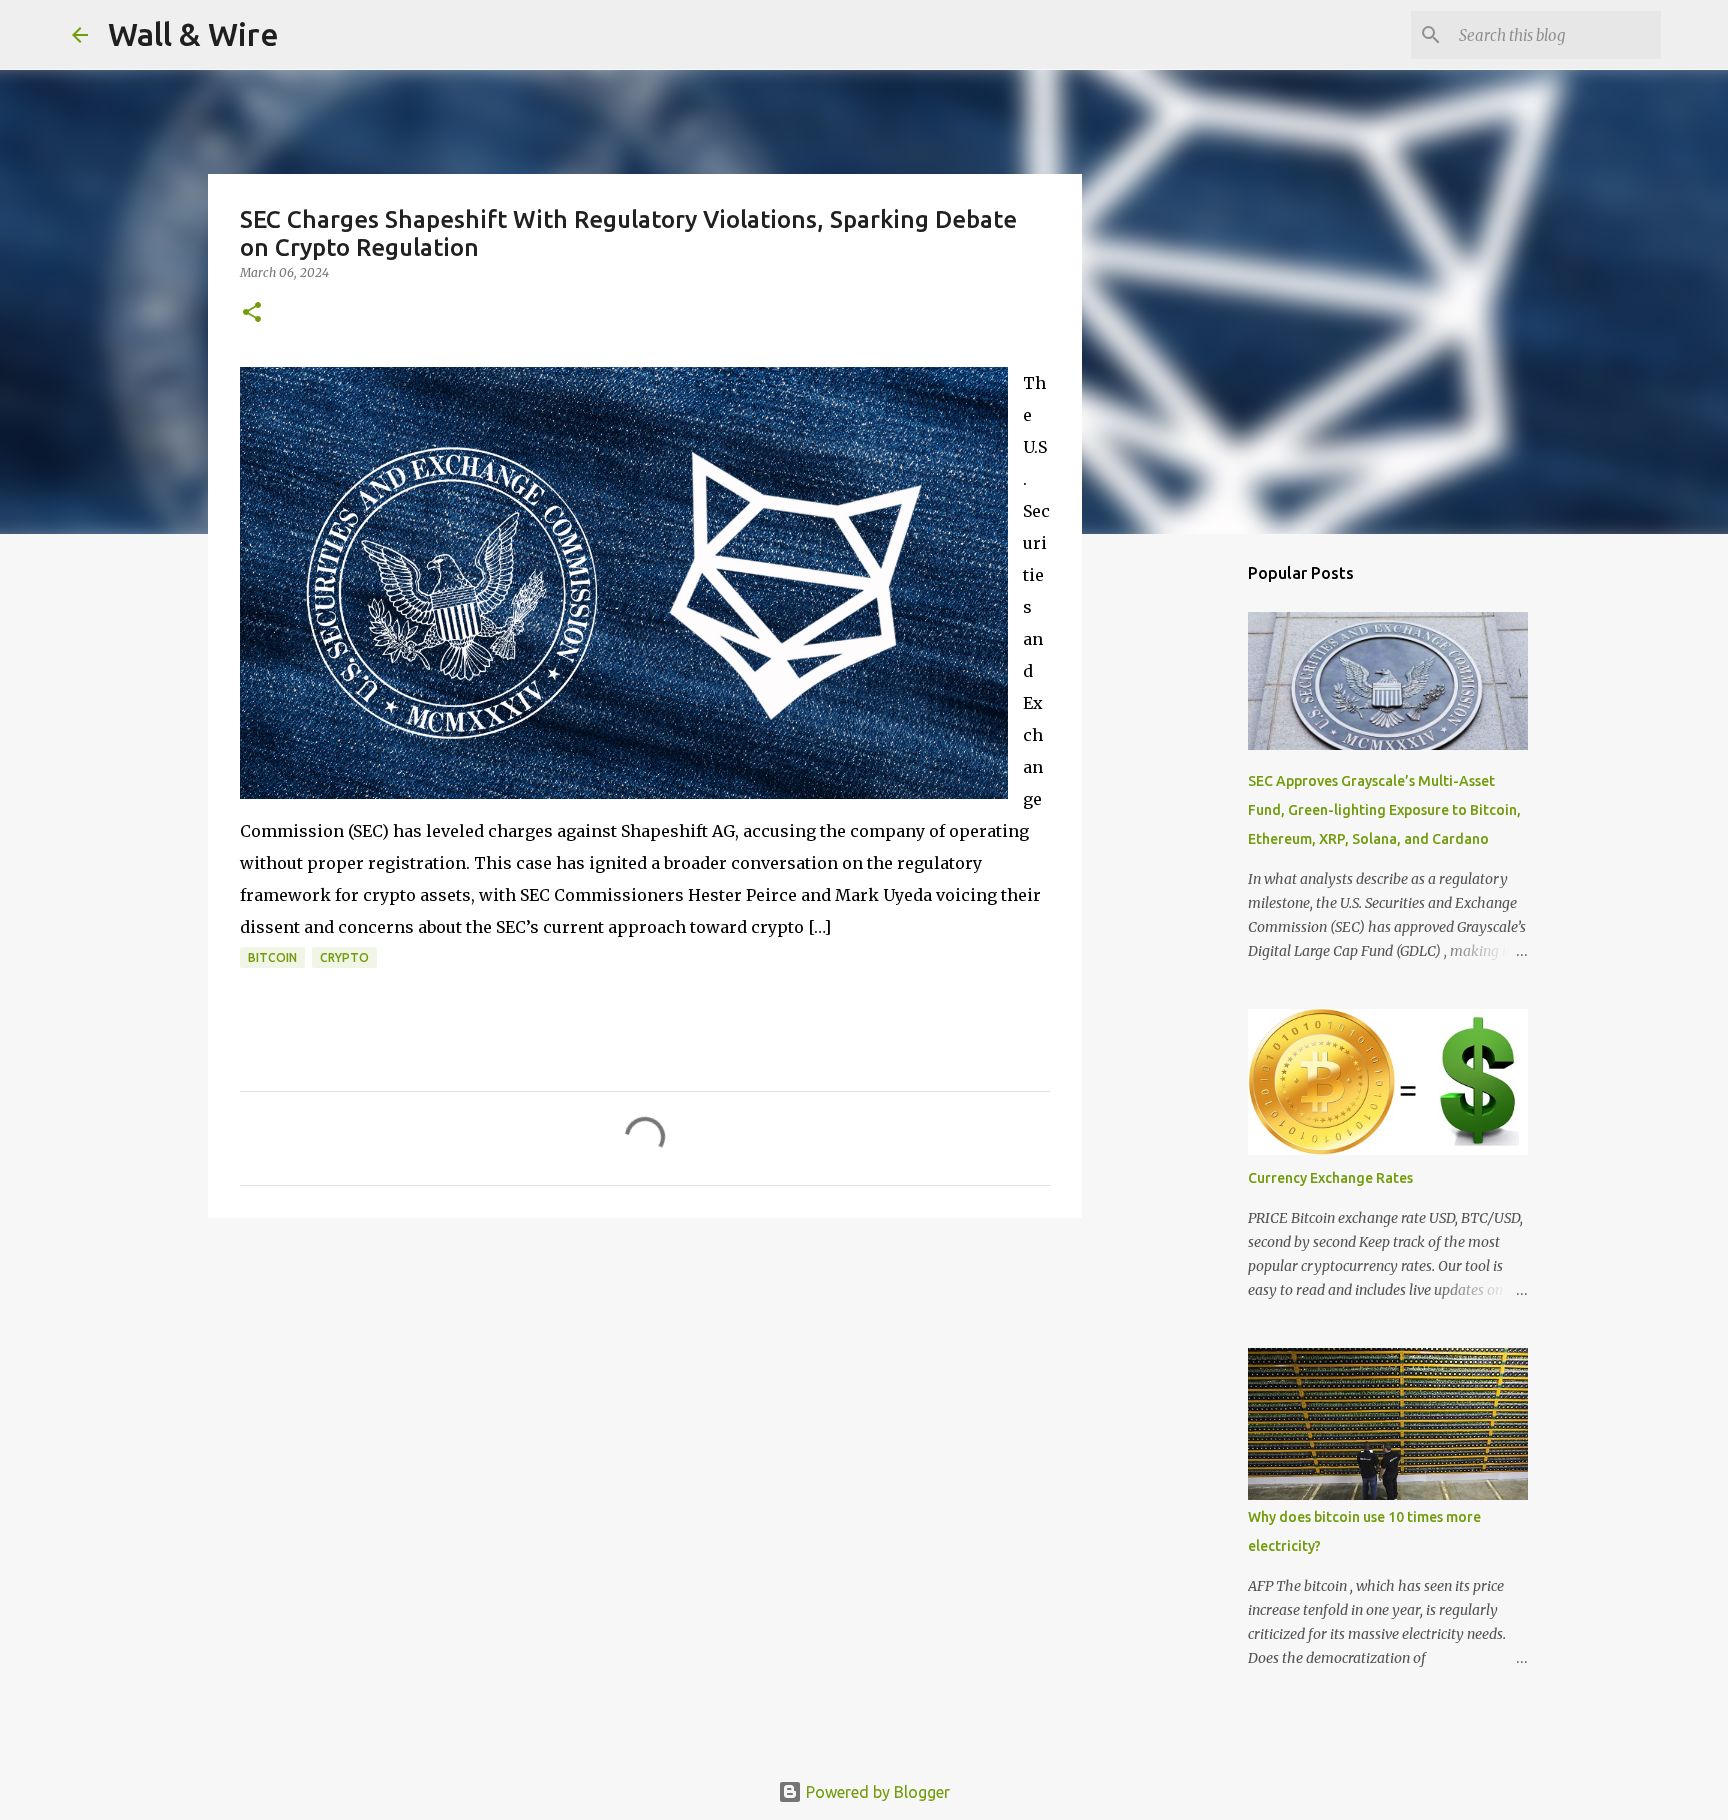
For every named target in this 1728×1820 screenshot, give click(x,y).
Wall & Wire (193, 34)
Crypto (344, 957)
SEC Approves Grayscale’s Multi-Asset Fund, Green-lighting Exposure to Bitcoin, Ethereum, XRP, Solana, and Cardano (1384, 810)
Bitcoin (272, 957)
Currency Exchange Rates (1330, 1178)
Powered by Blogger (876, 1792)
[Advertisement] (1184, 864)
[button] (252, 313)
